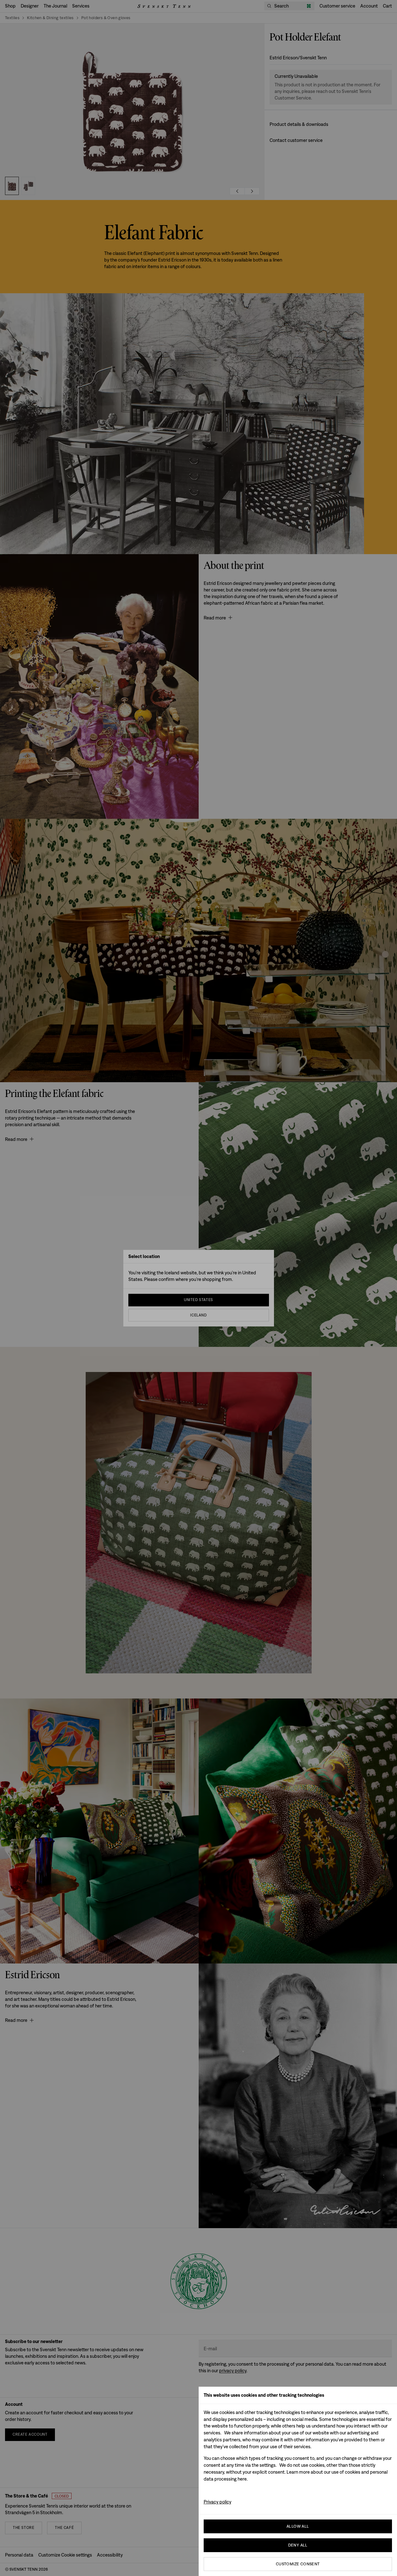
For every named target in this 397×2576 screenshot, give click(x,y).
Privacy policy (217, 2502)
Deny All (298, 2545)
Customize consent (298, 2564)
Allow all (298, 2526)
